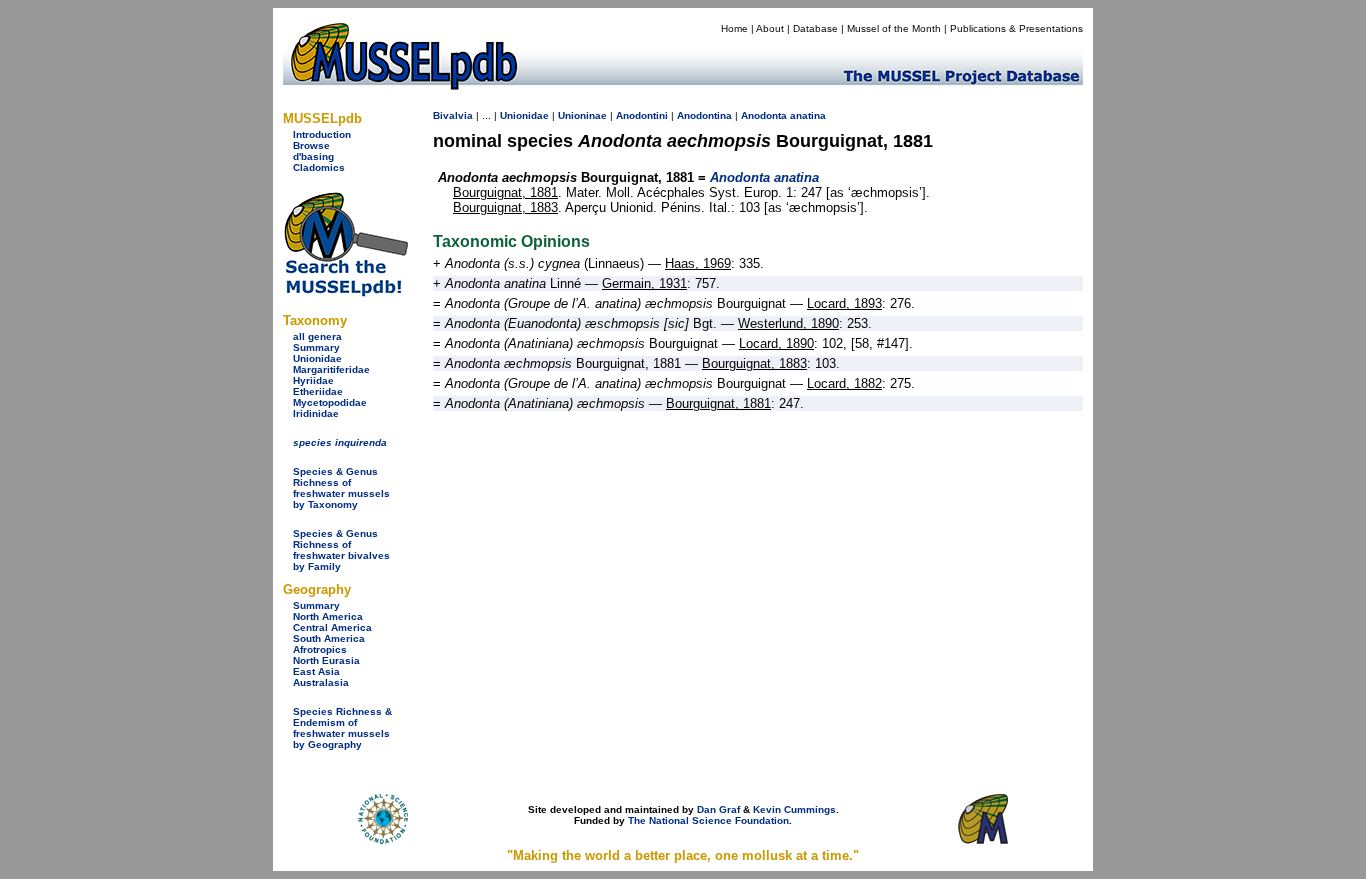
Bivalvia (453, 115)
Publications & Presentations (1016, 28)
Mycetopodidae (330, 402)
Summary (316, 347)
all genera (317, 336)
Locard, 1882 (844, 383)
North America (328, 616)
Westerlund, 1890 (788, 323)
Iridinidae (316, 413)
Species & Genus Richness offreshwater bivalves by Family (341, 550)
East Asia (316, 671)
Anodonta (764, 115)
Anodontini (642, 115)
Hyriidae (313, 380)
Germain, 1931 (644, 283)
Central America (332, 627)
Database (815, 28)
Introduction (322, 134)
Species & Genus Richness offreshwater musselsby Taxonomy (341, 488)
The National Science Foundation (708, 820)
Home (734, 28)
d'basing (313, 156)
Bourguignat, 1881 (505, 192)
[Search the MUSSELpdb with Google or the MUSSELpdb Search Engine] (345, 292)
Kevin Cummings (794, 809)
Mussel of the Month (894, 28)
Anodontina (704, 115)
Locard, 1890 (776, 343)
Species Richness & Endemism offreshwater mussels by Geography (342, 728)
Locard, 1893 (844, 303)
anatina (808, 115)
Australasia (321, 682)
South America (329, 638)
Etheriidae (318, 391)
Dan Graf (718, 809)
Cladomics (319, 167)
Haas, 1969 (698, 263)
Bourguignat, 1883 (505, 207)
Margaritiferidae (331, 369)
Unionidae (317, 358)
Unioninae (582, 115)
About (770, 28)
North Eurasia (326, 660)
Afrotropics (320, 649)
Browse (311, 145)
